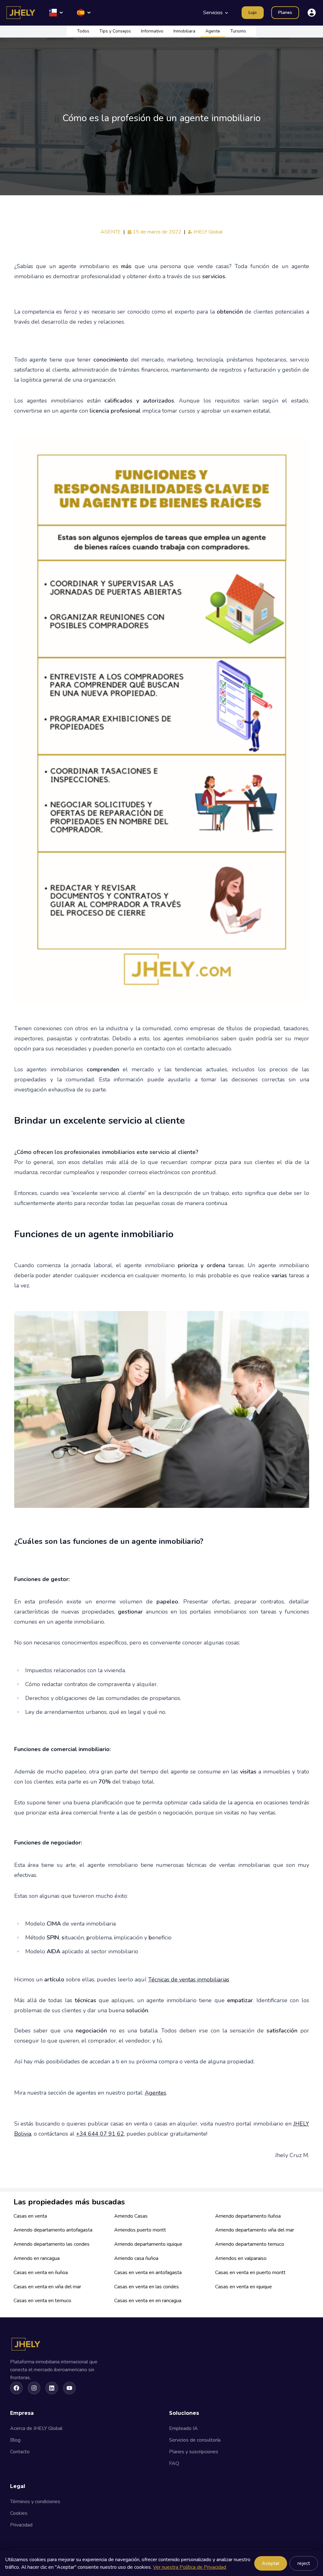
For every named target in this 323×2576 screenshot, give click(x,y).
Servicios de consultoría (195, 2440)
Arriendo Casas (131, 2216)
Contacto (20, 2452)
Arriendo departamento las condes (52, 2244)
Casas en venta (30, 2216)
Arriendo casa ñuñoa (136, 2258)
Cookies (19, 2513)
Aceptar (271, 2563)
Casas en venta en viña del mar (47, 2287)
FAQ (174, 2463)
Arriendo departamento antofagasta (53, 2230)
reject (304, 2563)
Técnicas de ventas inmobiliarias (189, 1979)
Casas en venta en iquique (244, 2287)
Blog (15, 2440)
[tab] (83, 32)
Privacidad (21, 2525)
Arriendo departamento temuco (250, 2244)
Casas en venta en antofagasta (148, 2273)
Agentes (156, 2093)
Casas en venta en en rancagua (148, 2301)
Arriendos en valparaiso (241, 2258)
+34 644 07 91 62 (100, 2134)
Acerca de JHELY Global (36, 2428)
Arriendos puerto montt (140, 2230)
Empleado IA (183, 2428)
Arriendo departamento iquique (148, 2244)
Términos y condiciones (35, 2502)
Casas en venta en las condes (147, 2287)
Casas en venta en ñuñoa (41, 2273)
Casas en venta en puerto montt (250, 2273)
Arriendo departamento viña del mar (255, 2230)
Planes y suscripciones (194, 2452)
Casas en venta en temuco (42, 2301)
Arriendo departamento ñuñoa (248, 2216)
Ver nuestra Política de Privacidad (190, 2567)
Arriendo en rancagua (37, 2258)
